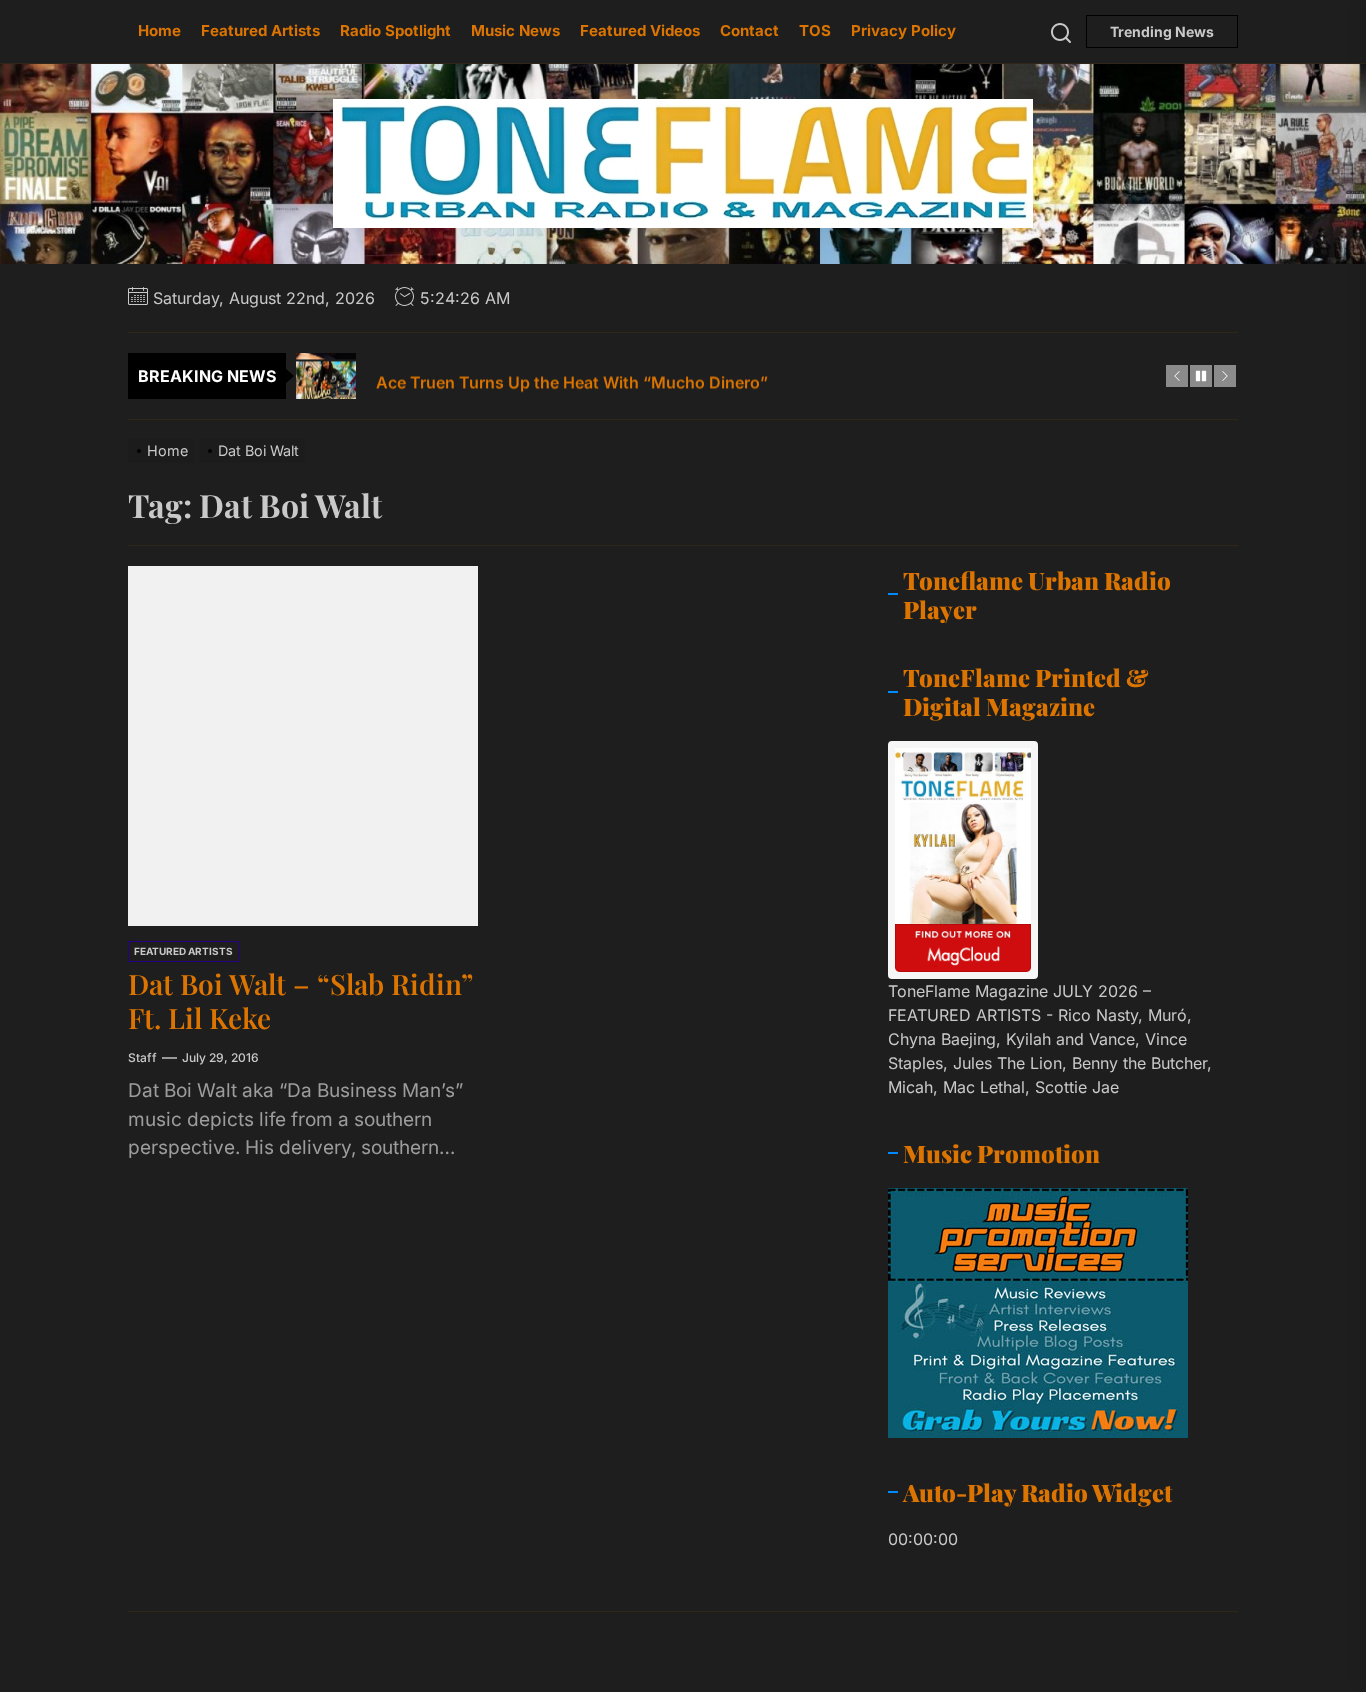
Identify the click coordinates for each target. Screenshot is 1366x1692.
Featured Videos (640, 30)
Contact (749, 30)
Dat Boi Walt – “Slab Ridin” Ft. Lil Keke (300, 1000)
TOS (815, 30)
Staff (142, 1057)
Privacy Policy (903, 30)
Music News (515, 30)
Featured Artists (260, 30)
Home (159, 30)
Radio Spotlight (395, 30)
